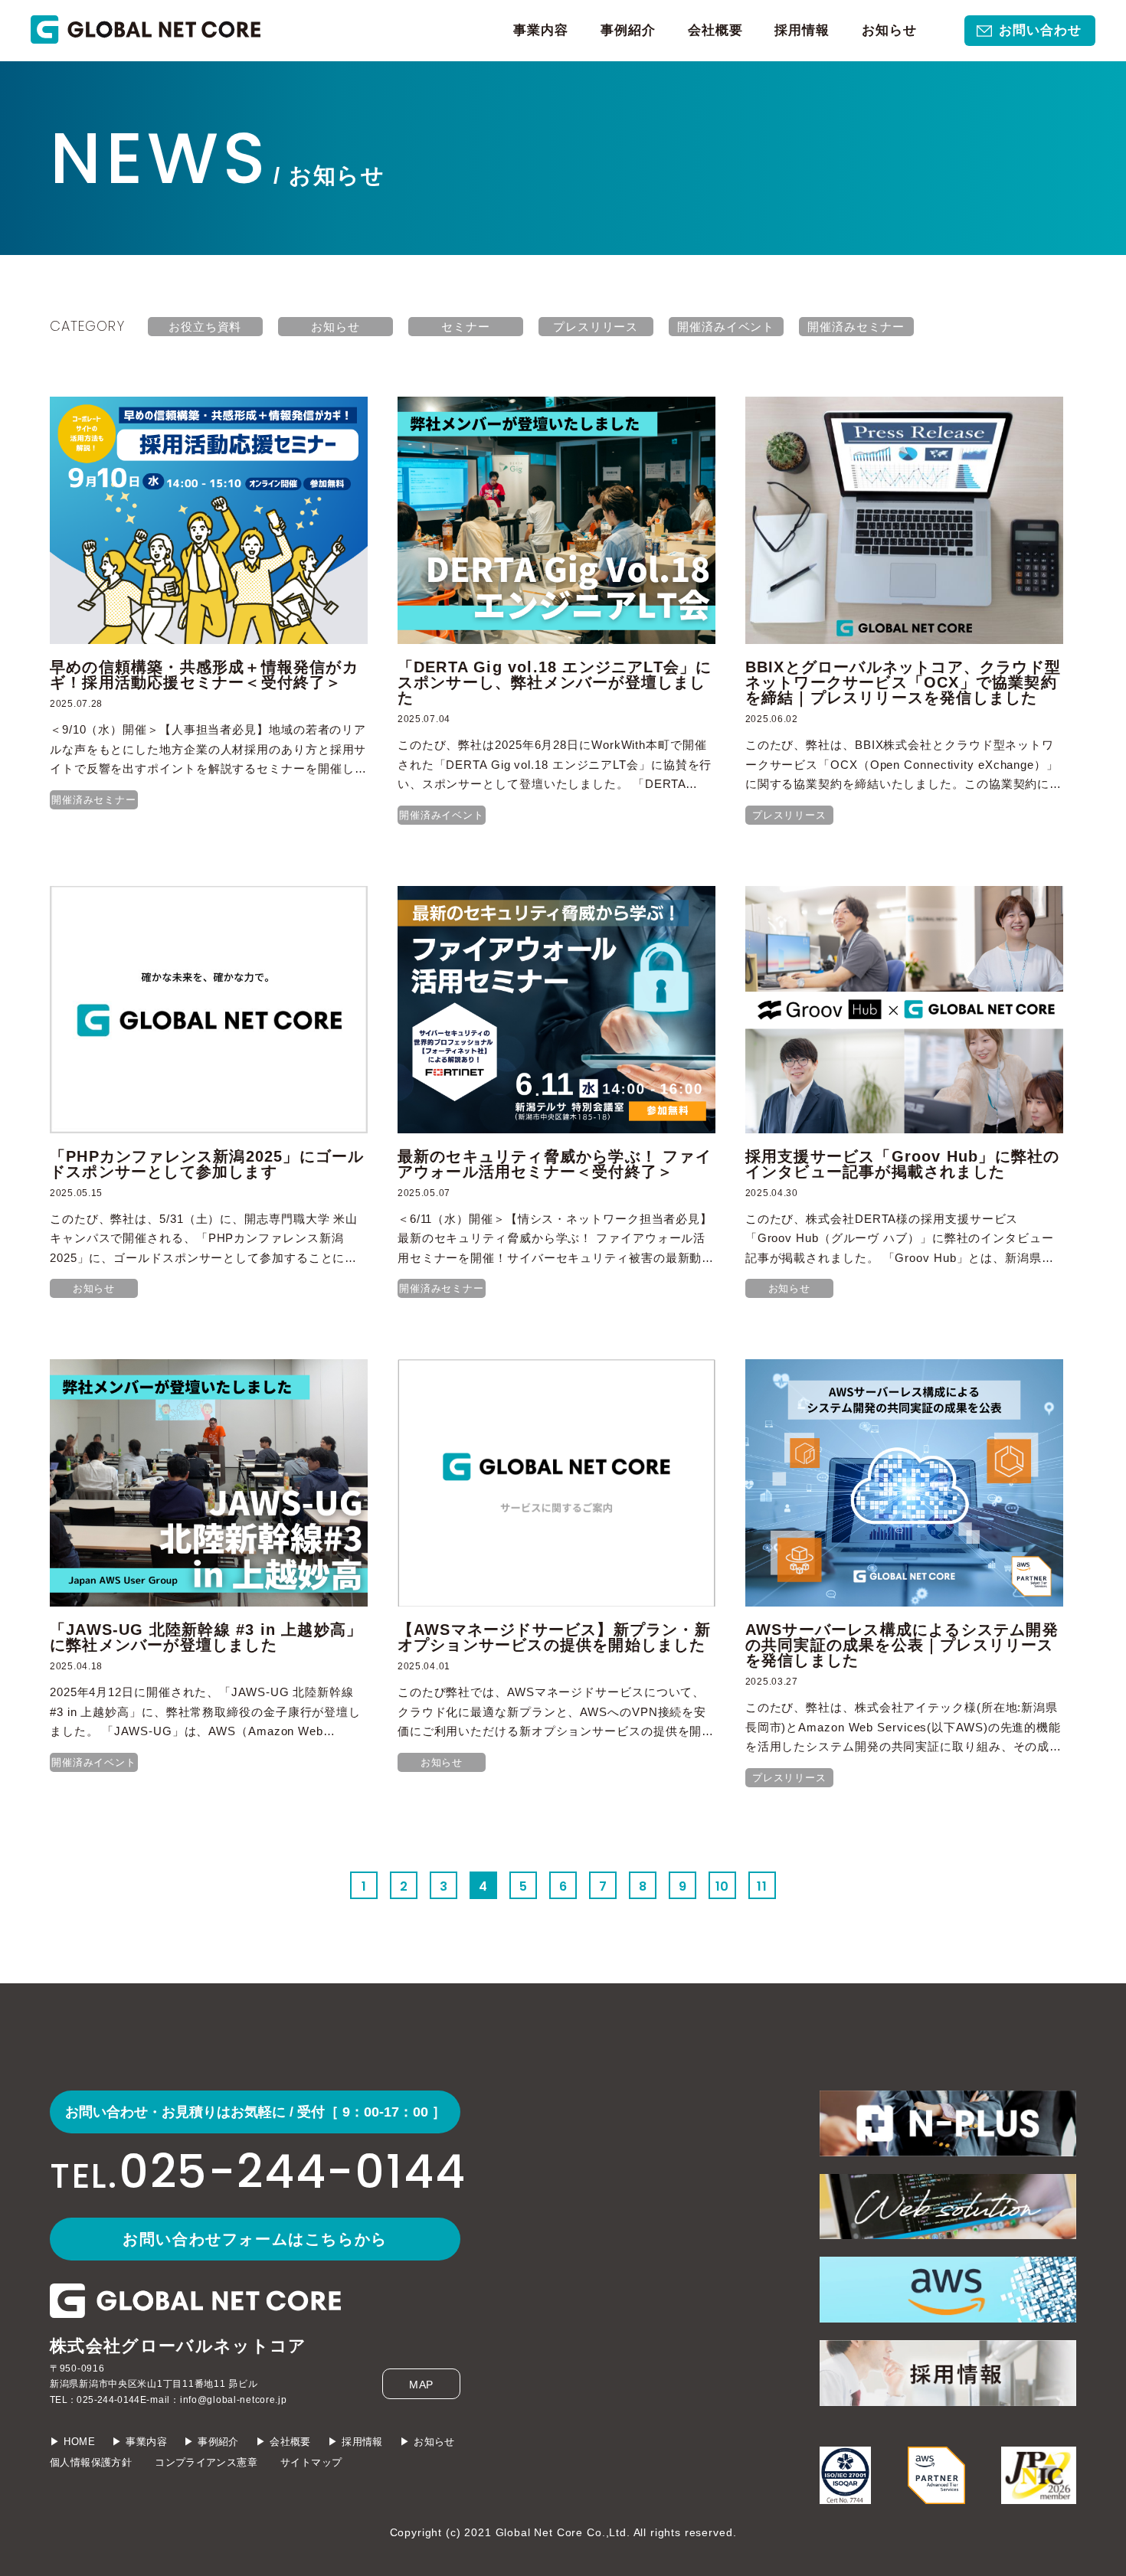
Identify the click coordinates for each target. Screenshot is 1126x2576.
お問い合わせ (1040, 30)
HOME (79, 2442)
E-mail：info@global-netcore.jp (214, 2400)
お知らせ (889, 30)
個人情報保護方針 (91, 2462)
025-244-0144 (255, 2172)
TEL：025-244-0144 (95, 2400)
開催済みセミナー (856, 327)
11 (762, 1886)
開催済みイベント (726, 327)
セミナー (466, 327)
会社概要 (715, 30)
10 (723, 1886)
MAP (422, 2385)
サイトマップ (311, 2462)
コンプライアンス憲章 (206, 2462)
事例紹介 (628, 30)
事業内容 (541, 30)
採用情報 (802, 30)
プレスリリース (596, 327)
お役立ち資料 (205, 327)
